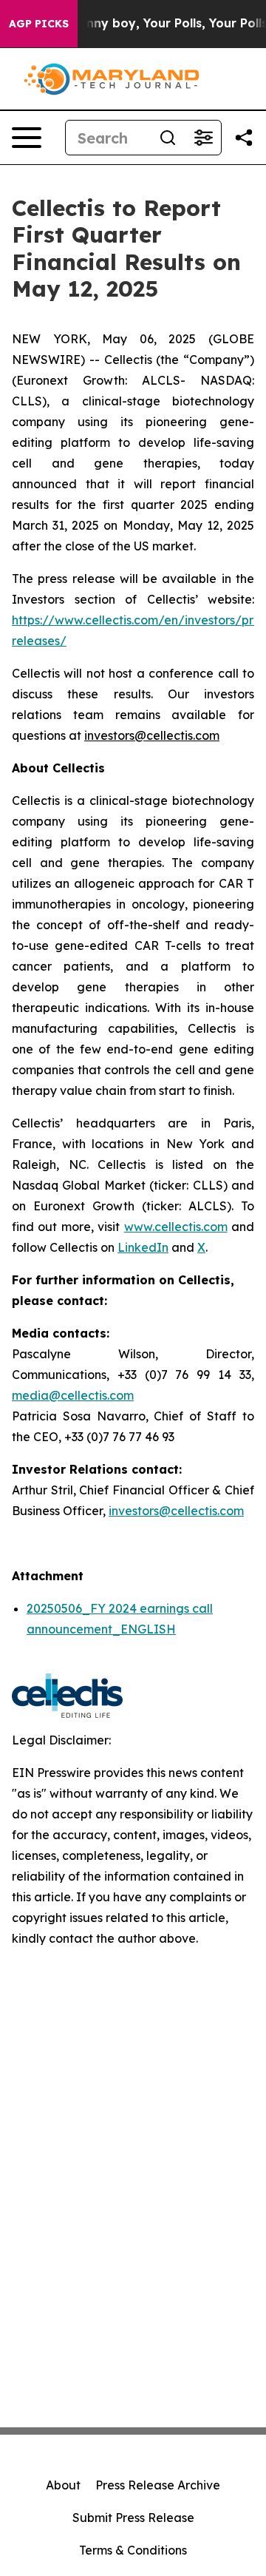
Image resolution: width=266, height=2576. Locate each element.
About (63, 2485)
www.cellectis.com (176, 1227)
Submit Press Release (133, 2518)
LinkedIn (143, 1247)
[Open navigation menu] (27, 138)
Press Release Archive (158, 2485)
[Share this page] (244, 138)
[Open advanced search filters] (203, 138)
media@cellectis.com (73, 1395)
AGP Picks (39, 24)
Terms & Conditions (133, 2550)
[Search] (168, 138)
